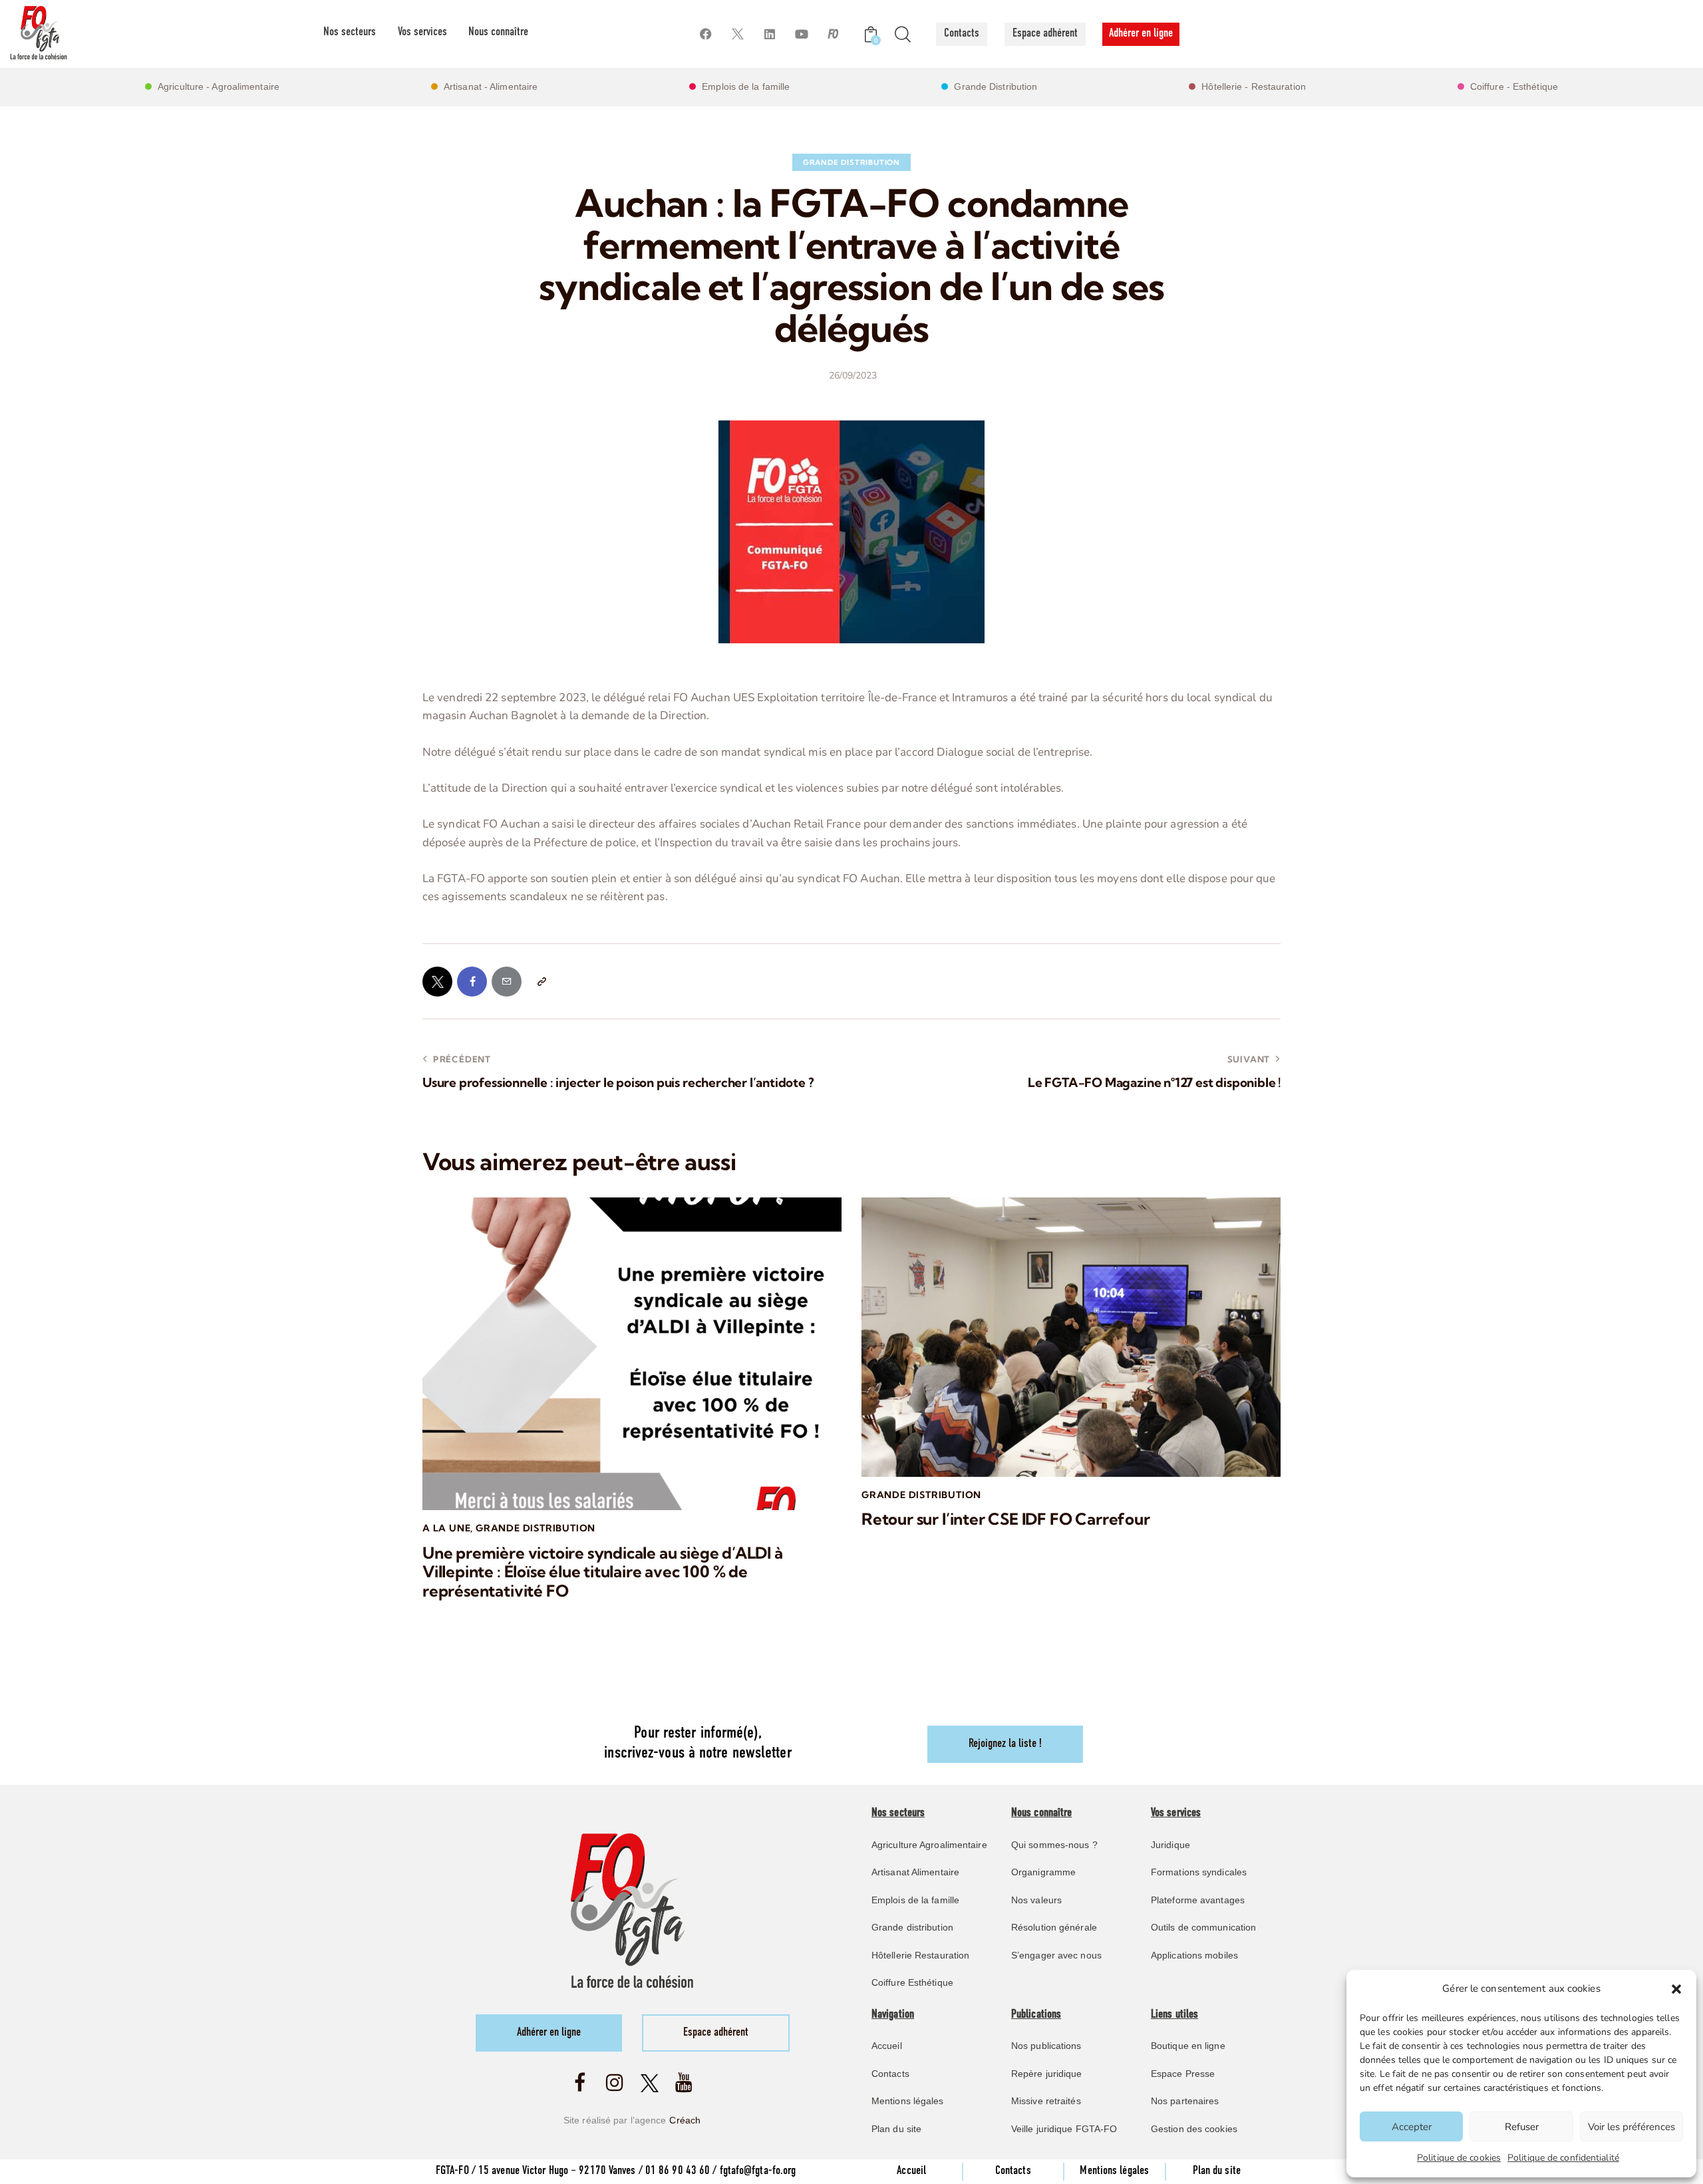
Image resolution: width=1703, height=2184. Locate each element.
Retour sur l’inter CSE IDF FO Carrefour (1006, 1519)
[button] (1676, 1989)
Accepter (1412, 2127)
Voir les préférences (1631, 2127)
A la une (446, 1528)
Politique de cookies (1459, 2158)
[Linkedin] (769, 34)
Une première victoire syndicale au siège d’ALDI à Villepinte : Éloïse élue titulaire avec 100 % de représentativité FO (603, 1572)
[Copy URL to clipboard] (541, 982)
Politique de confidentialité (1563, 2158)
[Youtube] (801, 34)
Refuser (1522, 2127)
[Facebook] (705, 34)
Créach (685, 2120)
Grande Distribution (851, 162)
